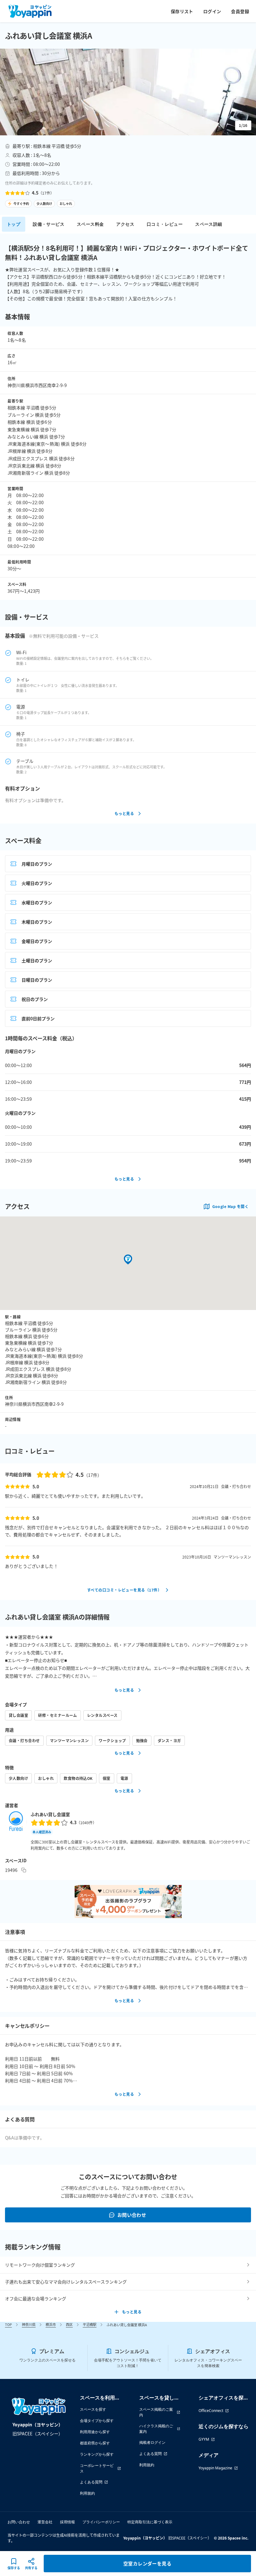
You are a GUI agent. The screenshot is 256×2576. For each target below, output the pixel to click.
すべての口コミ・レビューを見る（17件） (124, 1590)
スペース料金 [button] (90, 224)
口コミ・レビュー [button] (165, 224)
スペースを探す (93, 2409)
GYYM (204, 2439)
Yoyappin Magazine (215, 2468)
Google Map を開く (230, 1206)
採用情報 (67, 2522)
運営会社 (45, 2522)
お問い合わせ (132, 2215)
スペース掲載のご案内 (156, 2412)
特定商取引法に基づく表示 (150, 2522)
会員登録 (240, 11)
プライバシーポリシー (101, 2522)
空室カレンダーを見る (148, 2563)
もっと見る (124, 813)
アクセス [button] (125, 224)
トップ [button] (14, 224)
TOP (8, 2324)
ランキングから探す (97, 2454)
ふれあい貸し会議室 (50, 1814)
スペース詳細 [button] (209, 224)
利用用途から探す (95, 2432)
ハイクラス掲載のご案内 (156, 2429)
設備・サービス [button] (49, 224)
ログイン (212, 11)
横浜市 (51, 2324)
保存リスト (182, 11)
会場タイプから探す (97, 2421)
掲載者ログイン (152, 2442)
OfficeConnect (211, 2411)
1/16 (243, 125)
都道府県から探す (95, 2443)
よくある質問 (91, 2482)
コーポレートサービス (97, 2468)
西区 (69, 2324)
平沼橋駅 (90, 2324)
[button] (128, 92)
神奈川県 (29, 2324)
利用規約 (87, 2493)
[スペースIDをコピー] (24, 1870)
